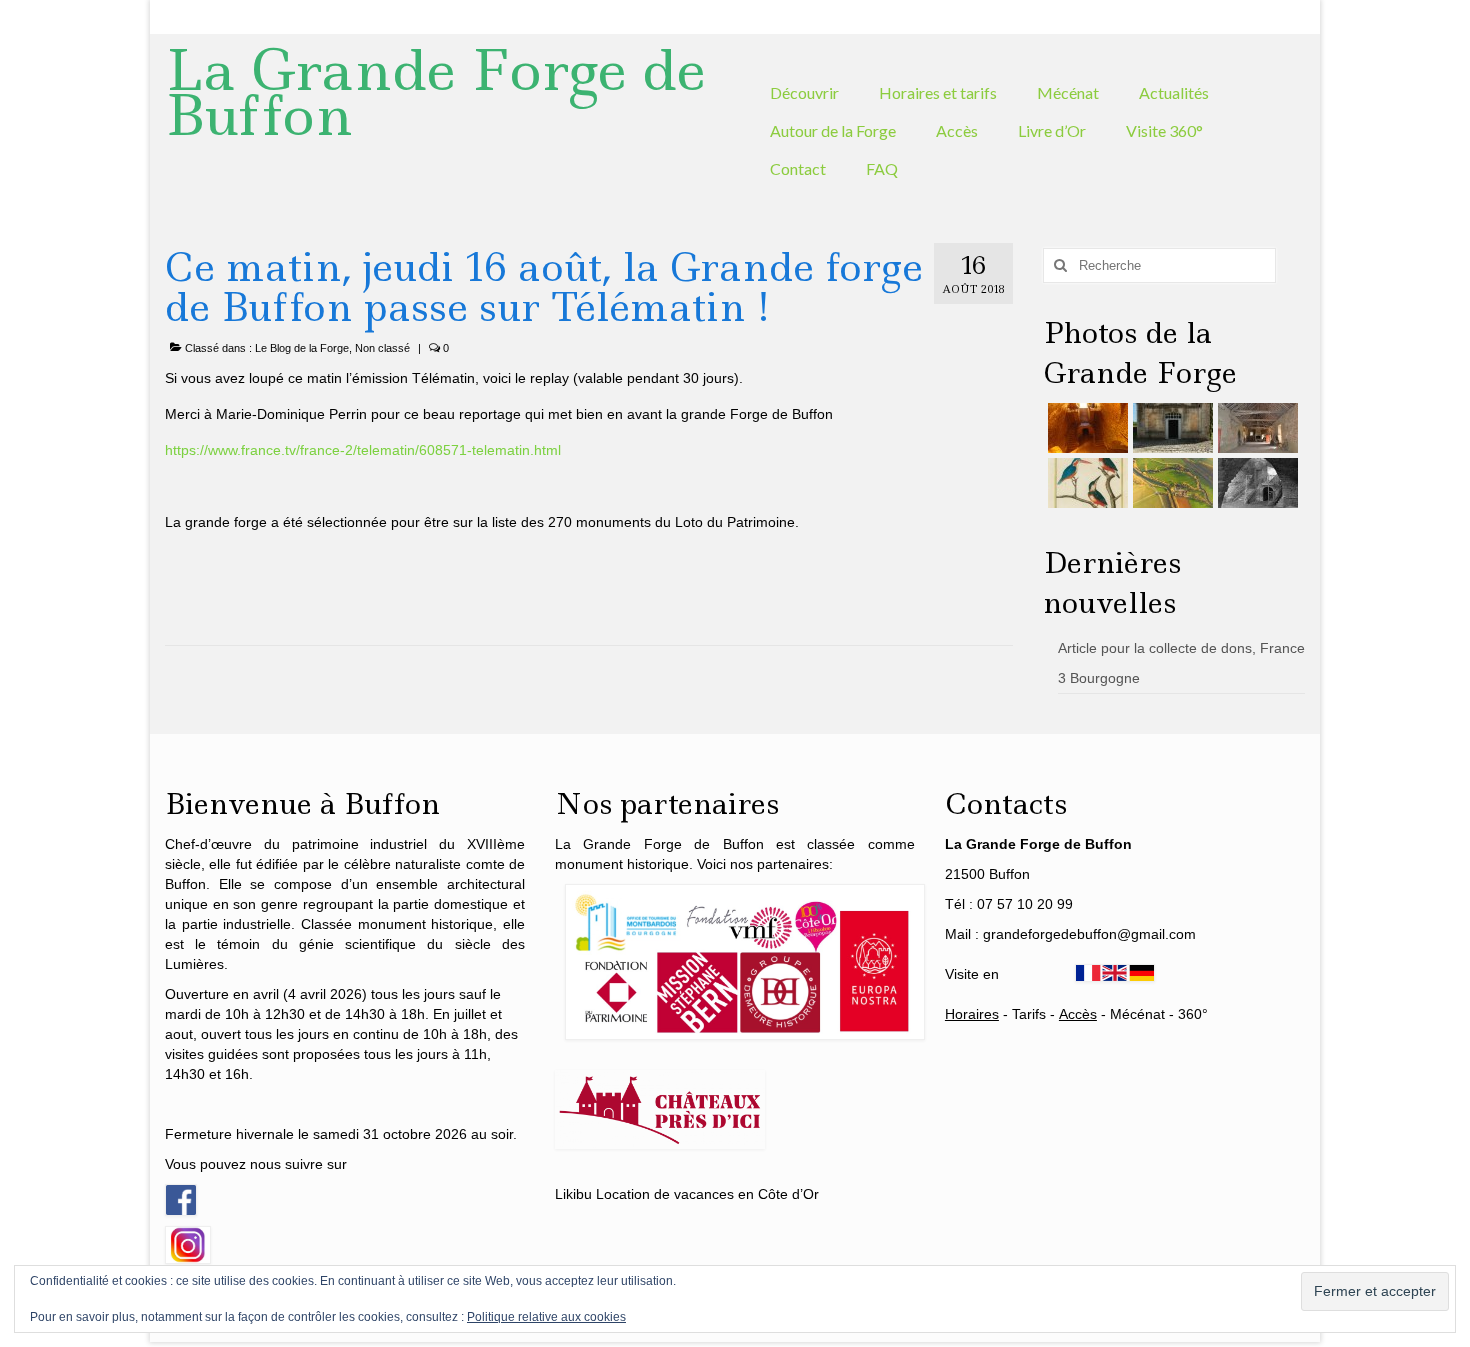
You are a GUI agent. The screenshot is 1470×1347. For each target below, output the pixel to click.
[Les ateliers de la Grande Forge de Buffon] (1255, 428)
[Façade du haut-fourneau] (1170, 428)
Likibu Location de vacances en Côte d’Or (687, 1194)
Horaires (972, 1014)
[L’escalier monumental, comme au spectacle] (1085, 428)
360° (1193, 1014)
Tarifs (1029, 1014)
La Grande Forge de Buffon (435, 92)
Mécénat (1137, 1014)
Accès (1078, 1014)
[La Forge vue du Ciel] (1170, 483)
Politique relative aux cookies (546, 1317)
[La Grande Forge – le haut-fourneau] (1255, 483)
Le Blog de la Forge (302, 348)
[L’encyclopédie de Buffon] (1085, 483)
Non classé (382, 348)
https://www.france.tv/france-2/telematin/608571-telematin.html (363, 450)
